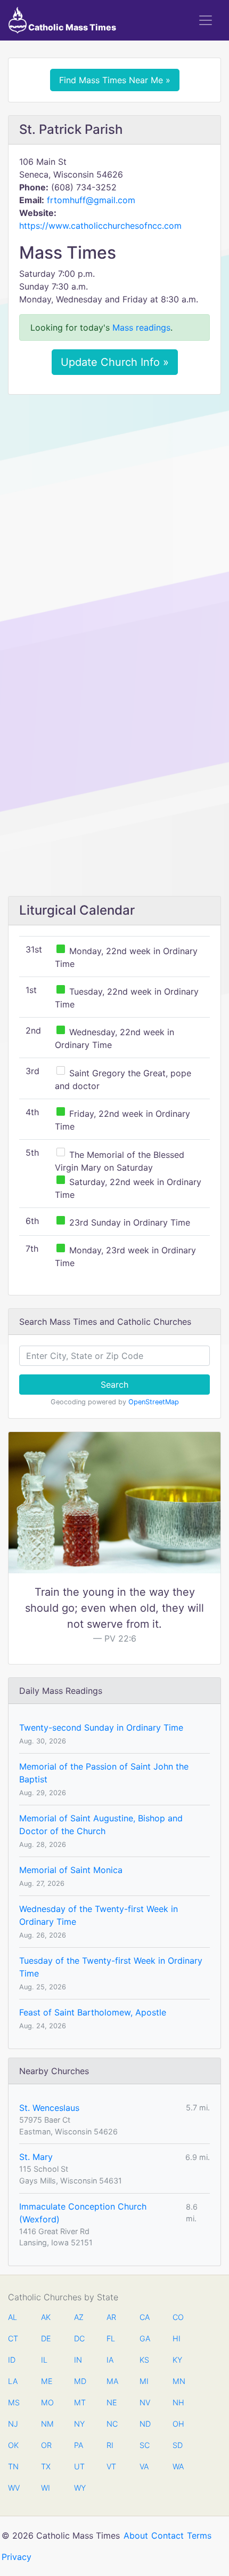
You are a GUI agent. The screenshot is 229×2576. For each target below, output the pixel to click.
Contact (167, 2535)
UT (79, 2466)
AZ (79, 2317)
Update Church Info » (115, 362)
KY (177, 2360)
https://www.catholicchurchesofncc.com (100, 226)
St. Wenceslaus (49, 2108)
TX (46, 2466)
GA (145, 2338)
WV (13, 2488)
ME (46, 2381)
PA (79, 2445)
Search (114, 1385)
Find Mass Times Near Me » (115, 80)
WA (178, 2466)
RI (110, 2445)
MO (46, 2402)
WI (46, 2488)
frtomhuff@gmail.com (91, 200)
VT (111, 2466)
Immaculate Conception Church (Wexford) (83, 2213)
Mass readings (141, 327)
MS (13, 2402)
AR (111, 2317)
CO (178, 2317)
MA (112, 2381)
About (136, 2535)
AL (13, 2317)
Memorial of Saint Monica (71, 1870)
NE (112, 2402)
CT (13, 2338)
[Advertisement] (114, 522)
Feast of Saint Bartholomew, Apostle (93, 2012)
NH (178, 2402)
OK (13, 2445)
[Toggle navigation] (206, 20)
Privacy (17, 2557)
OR (46, 2445)
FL (111, 2338)
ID (12, 2360)
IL (44, 2360)
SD (178, 2445)
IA (110, 2360)
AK (46, 2317)
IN (78, 2360)
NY (79, 2424)
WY (79, 2488)
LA (13, 2381)
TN (13, 2466)
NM (46, 2424)
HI (177, 2338)
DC (79, 2338)
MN (178, 2381)
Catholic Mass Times (71, 27)
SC (145, 2445)
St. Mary (36, 2157)
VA (144, 2466)
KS (144, 2360)
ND (145, 2424)
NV (145, 2402)
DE (46, 2338)
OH (178, 2424)
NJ (13, 2424)
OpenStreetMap (154, 1402)
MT (79, 2402)
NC (112, 2424)
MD (79, 2381)
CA (145, 2317)
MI (144, 2381)
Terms (199, 2535)
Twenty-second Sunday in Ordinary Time (101, 1727)
